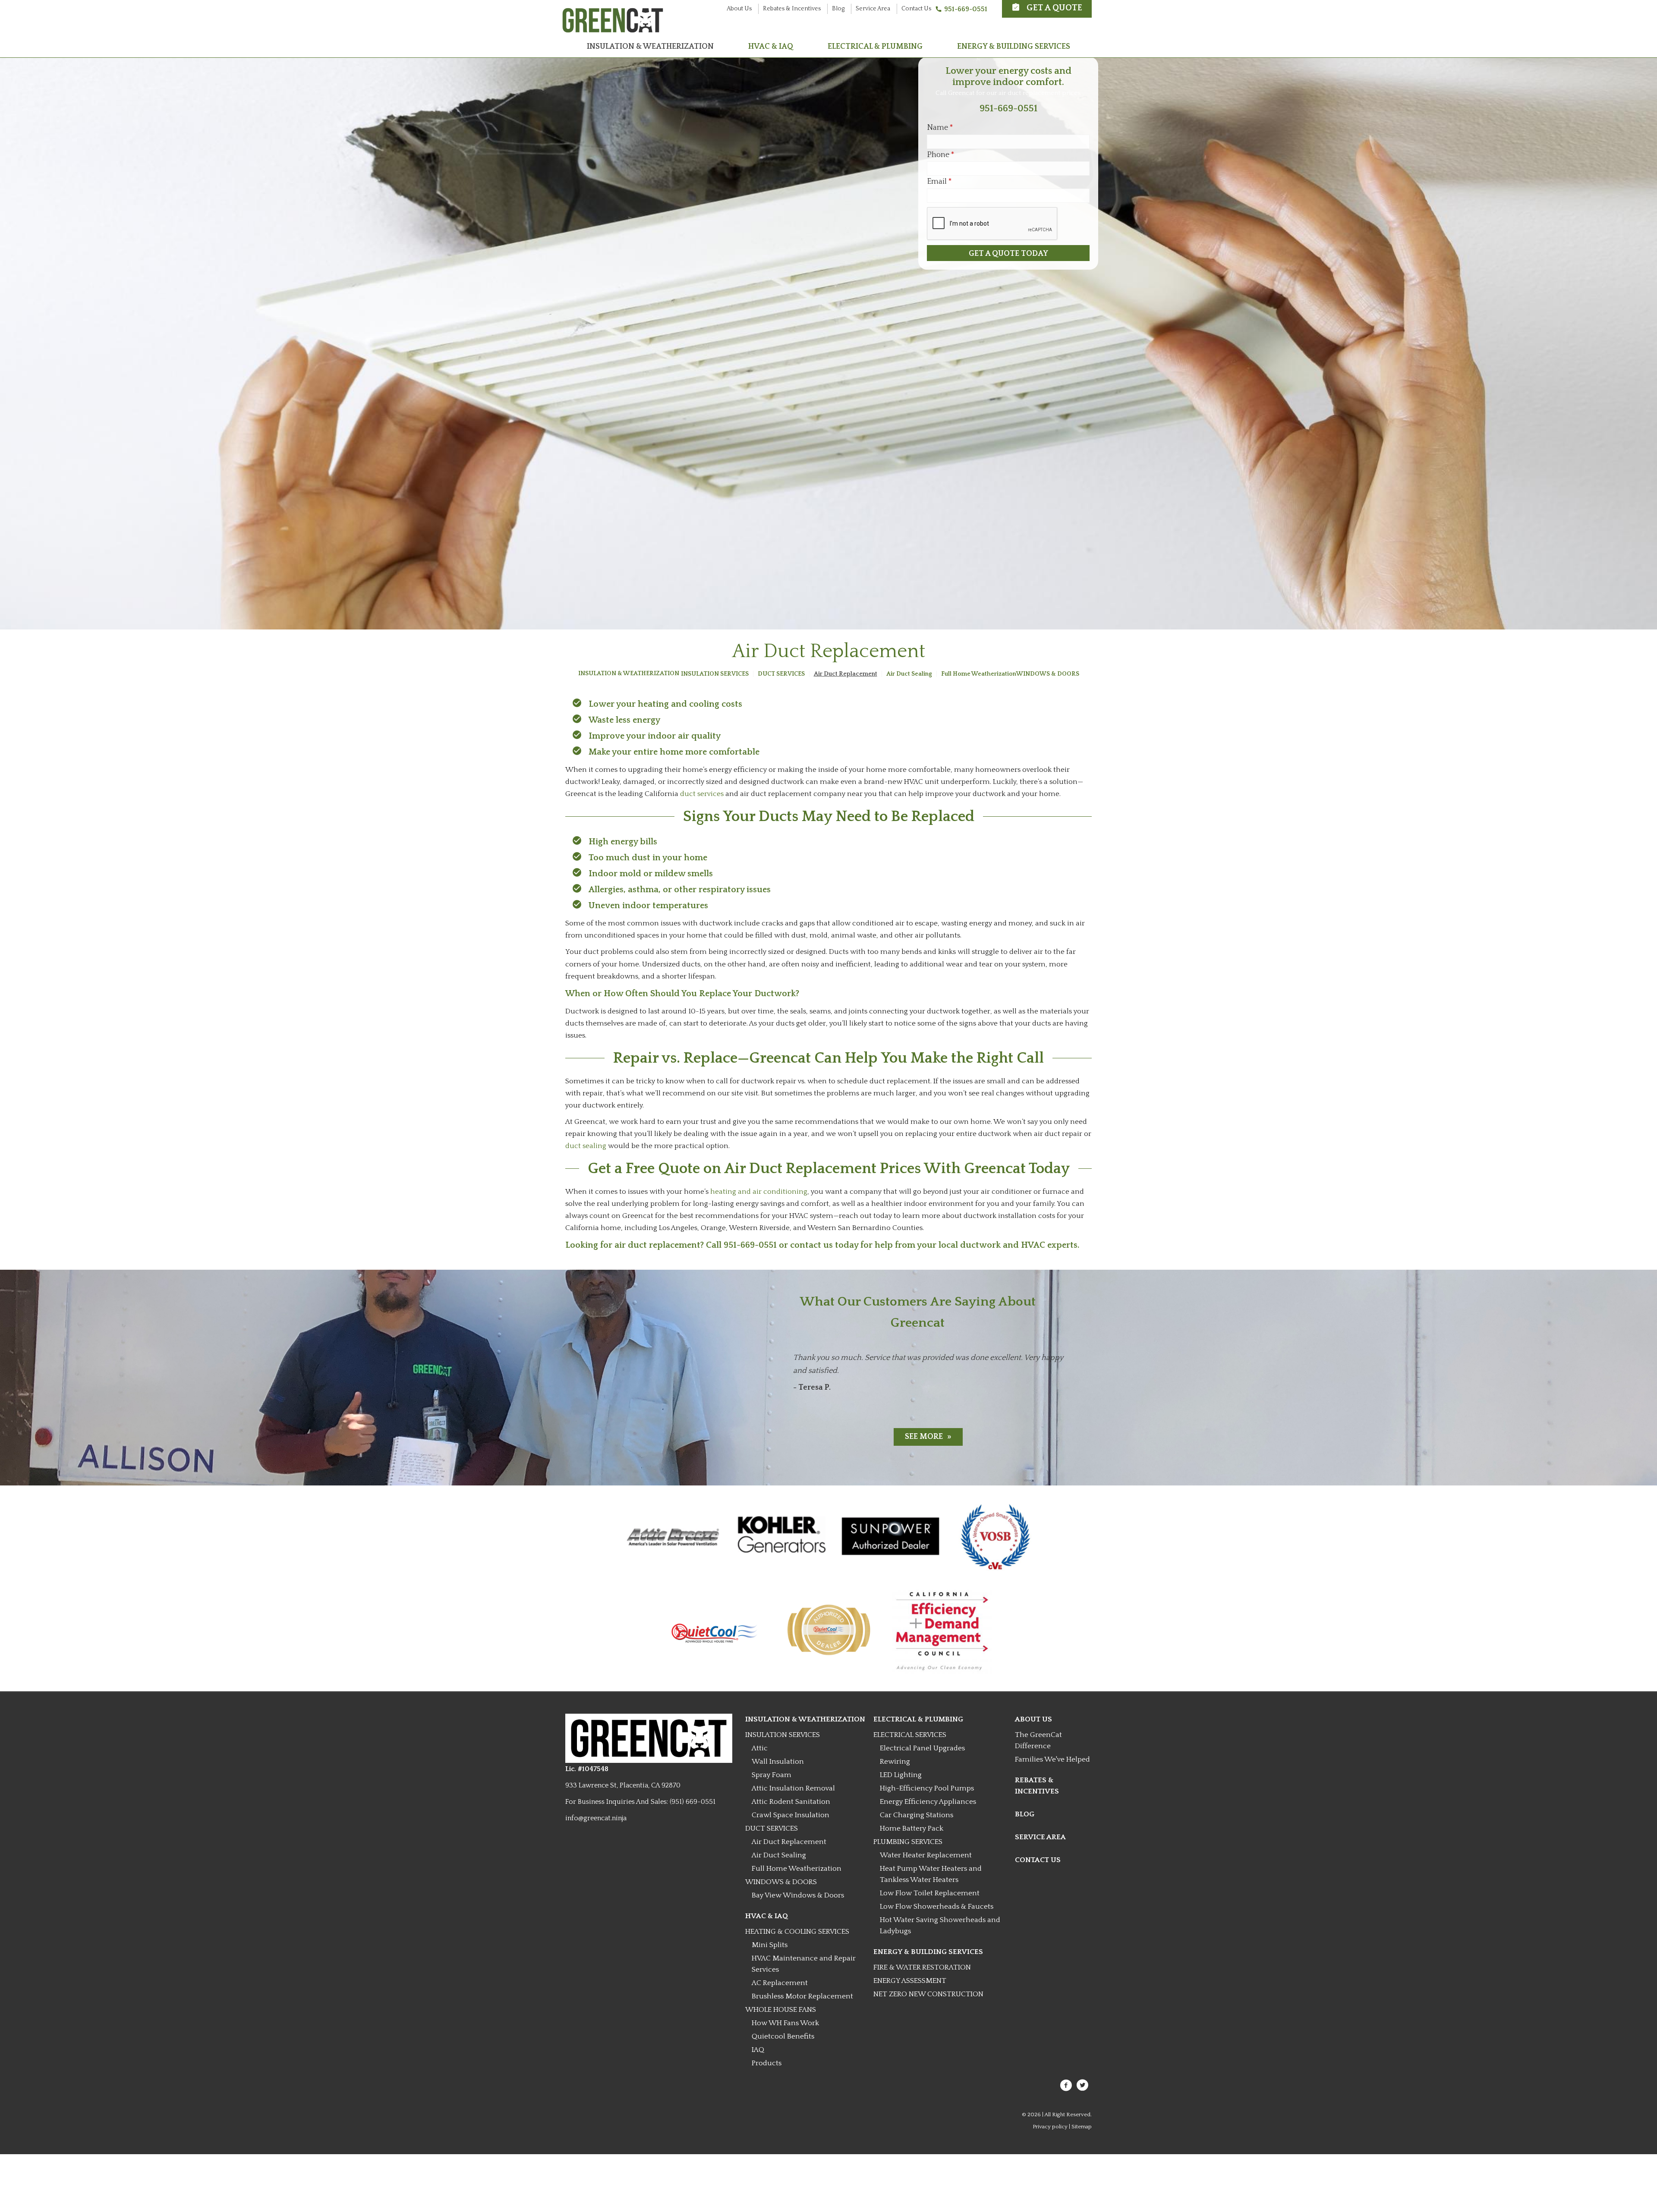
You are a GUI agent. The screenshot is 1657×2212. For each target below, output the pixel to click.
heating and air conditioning (759, 1192)
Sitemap (1082, 2127)
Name (940, 128)
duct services (702, 794)
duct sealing (586, 1146)
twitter (1083, 2085)
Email (939, 182)
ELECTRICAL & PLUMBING (875, 47)
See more (924, 1437)
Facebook (1066, 2085)
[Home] (613, 29)
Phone (941, 155)
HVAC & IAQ (771, 47)
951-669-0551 (966, 9)
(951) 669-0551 (693, 1802)
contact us (811, 1245)
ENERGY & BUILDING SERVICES (1014, 47)
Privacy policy (1050, 2127)
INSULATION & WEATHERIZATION (650, 47)
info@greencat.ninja (596, 1818)
